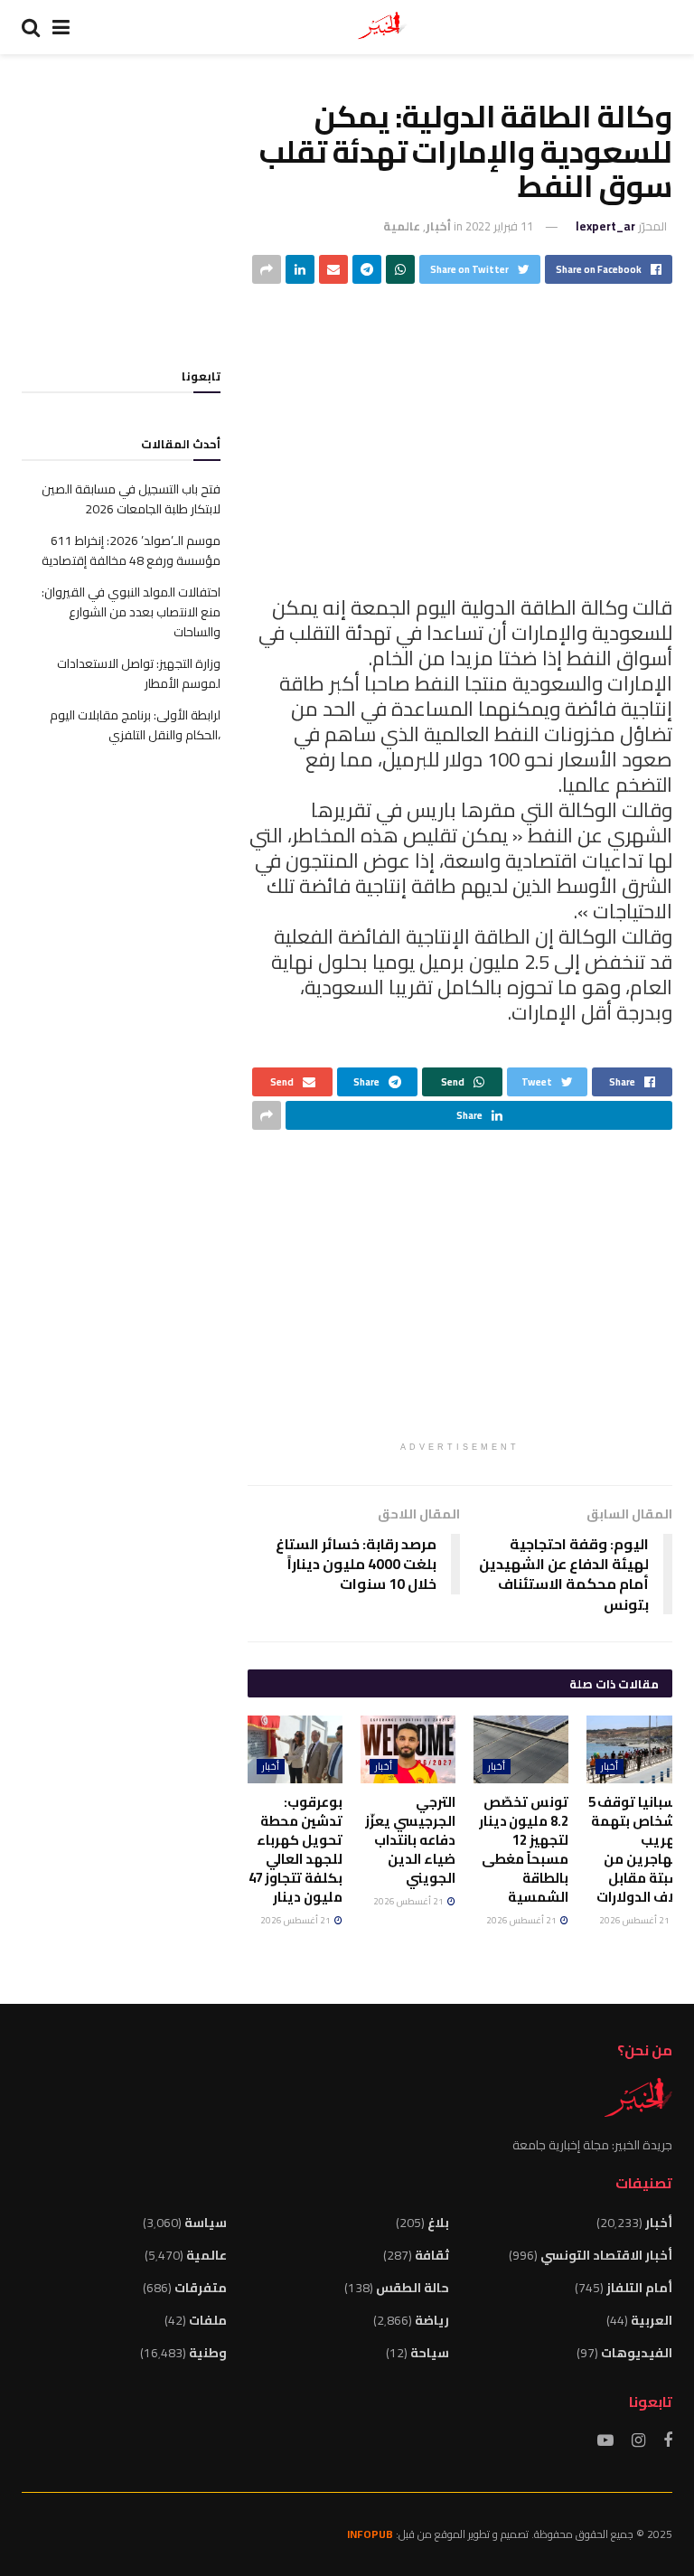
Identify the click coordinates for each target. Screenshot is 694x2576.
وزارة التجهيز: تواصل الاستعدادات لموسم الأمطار (139, 673)
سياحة (430, 2353)
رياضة (432, 2320)
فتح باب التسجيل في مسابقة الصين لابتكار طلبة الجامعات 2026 (131, 499)
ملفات (208, 2320)
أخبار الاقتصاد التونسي (606, 2255)
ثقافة (432, 2255)
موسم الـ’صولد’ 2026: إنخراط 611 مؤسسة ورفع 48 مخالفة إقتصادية (131, 550)
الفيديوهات (637, 2353)
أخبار (438, 226)
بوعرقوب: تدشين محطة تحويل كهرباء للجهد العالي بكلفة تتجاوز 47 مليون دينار (295, 1849)
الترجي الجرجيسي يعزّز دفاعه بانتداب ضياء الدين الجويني (410, 1840)
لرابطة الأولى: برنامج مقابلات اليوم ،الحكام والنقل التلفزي (135, 725)
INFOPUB (370, 2534)
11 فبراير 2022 (499, 226)
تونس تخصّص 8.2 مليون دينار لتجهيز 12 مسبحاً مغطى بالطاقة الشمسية (524, 1849)
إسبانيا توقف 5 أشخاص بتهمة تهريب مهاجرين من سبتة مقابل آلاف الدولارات (635, 1849)
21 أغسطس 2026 (635, 1920)
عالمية (402, 226)
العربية (652, 2320)
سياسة (206, 2223)
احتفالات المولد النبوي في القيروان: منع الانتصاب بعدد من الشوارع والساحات (131, 612)
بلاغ (438, 2223)
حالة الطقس (413, 2288)
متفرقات (201, 2288)
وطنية (208, 2353)
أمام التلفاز (639, 2288)
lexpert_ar (605, 226)
